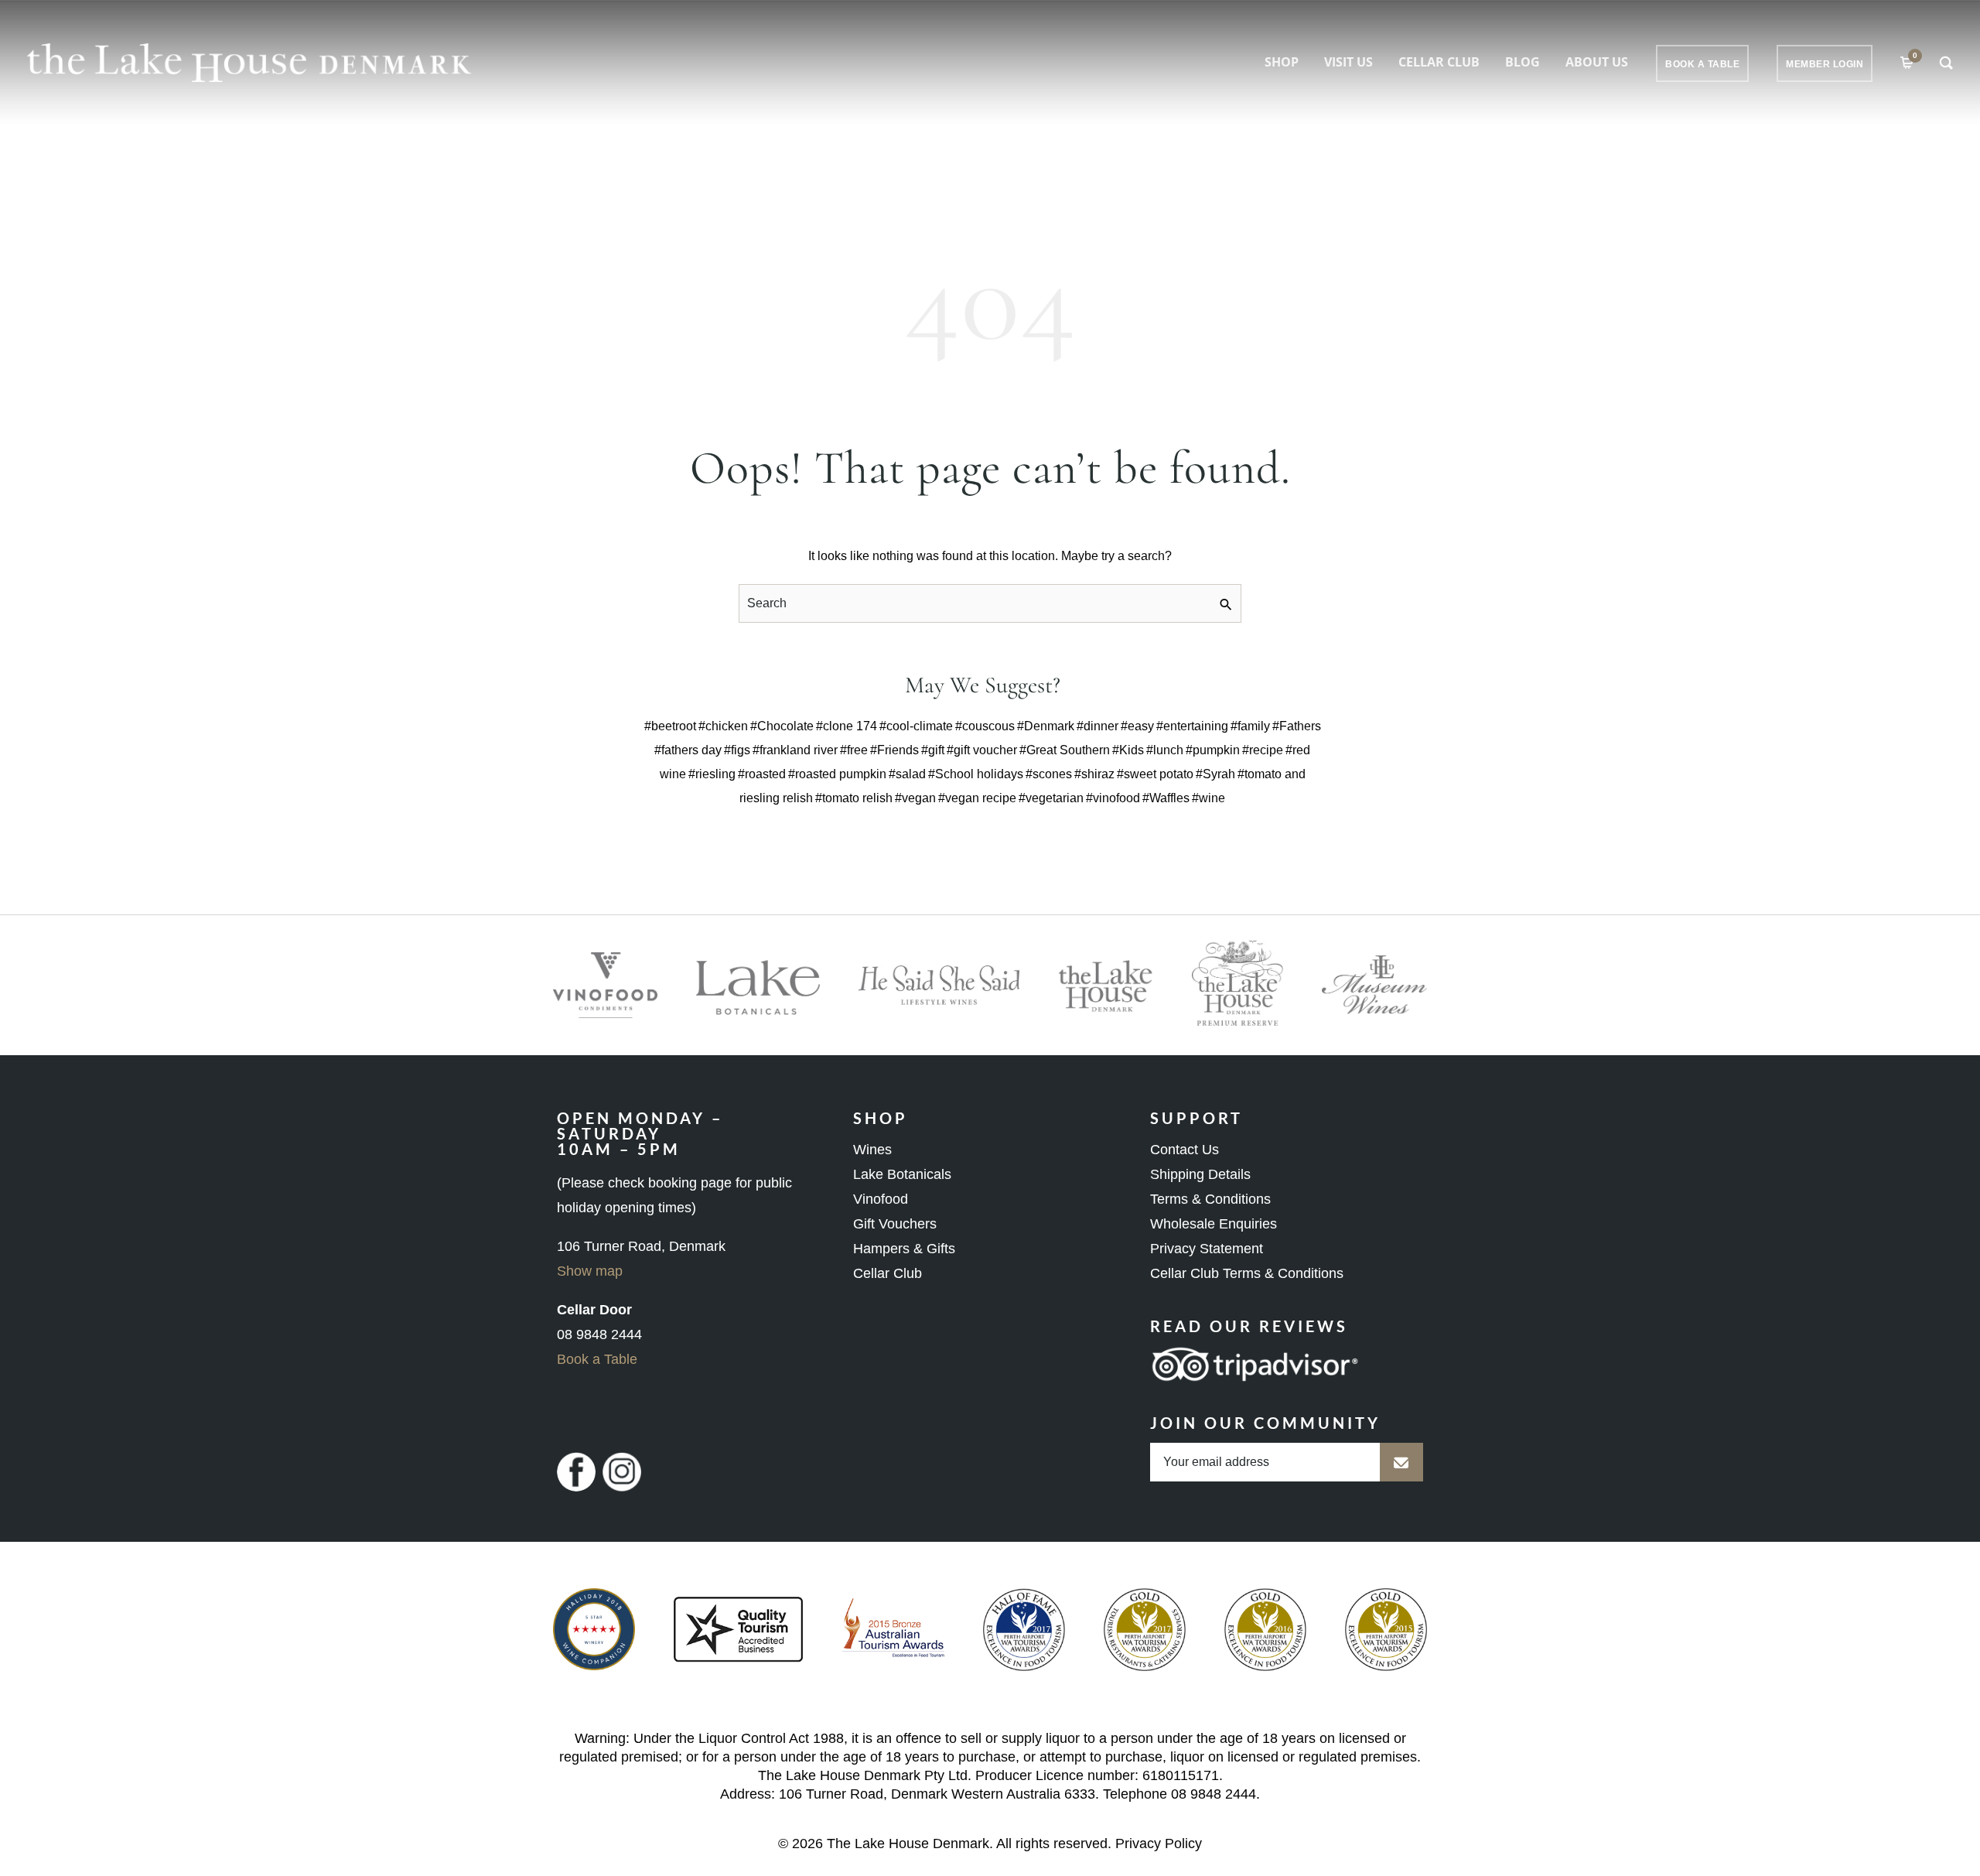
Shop (1282, 62)
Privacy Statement (1207, 1249)
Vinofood (881, 1199)
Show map (590, 1271)
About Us (1597, 62)
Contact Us (1185, 1150)
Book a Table (597, 1359)
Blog (1523, 62)
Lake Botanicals (902, 1174)
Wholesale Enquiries (1214, 1224)
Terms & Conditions (1210, 1199)
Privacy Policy (1159, 1844)
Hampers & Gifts (904, 1249)
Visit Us (1348, 62)
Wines (872, 1150)
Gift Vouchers (895, 1224)
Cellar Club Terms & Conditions (1247, 1273)
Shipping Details (1200, 1174)
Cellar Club (1439, 62)
